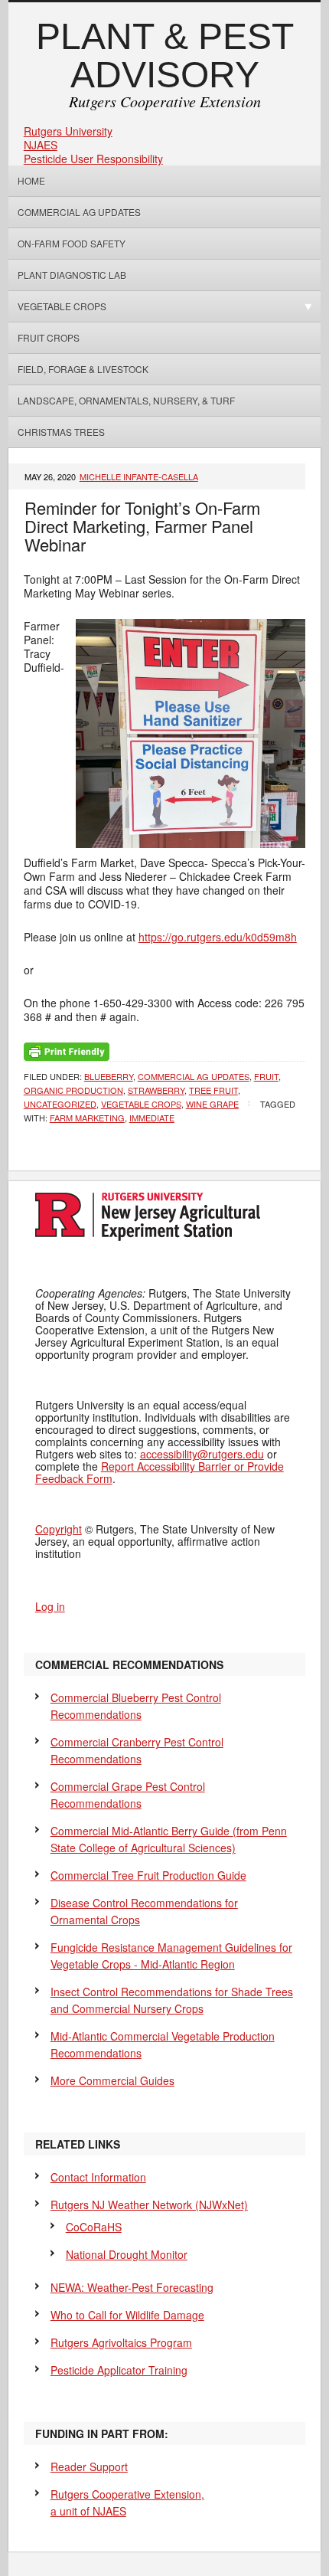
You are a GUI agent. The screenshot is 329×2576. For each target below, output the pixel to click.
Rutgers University (68, 131)
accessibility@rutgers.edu (202, 1454)
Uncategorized (60, 1104)
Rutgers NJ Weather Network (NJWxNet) (149, 2204)
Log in (50, 1606)
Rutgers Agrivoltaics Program (121, 2342)
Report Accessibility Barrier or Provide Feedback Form (160, 1472)
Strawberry (156, 1090)
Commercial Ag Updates (79, 212)
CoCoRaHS (94, 2227)
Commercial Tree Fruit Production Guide (148, 1875)
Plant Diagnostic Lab (72, 275)
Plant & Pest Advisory (165, 56)
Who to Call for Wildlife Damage (127, 2315)
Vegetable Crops (57, 306)
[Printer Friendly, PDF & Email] (67, 1050)
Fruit (266, 1076)
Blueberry (109, 1076)
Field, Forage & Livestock (83, 369)
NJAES (41, 145)
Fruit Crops (49, 337)
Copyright (59, 1529)
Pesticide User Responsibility (93, 159)
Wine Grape (212, 1104)
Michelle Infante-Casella (139, 476)
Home (31, 180)
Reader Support (89, 2466)
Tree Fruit (213, 1090)
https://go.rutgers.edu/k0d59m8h (218, 937)
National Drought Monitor (127, 2254)
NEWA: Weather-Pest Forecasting (132, 2287)
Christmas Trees (61, 432)
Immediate (152, 1118)
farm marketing (87, 1118)
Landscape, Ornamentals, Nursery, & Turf (126, 400)
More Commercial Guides (112, 2080)
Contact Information (98, 2177)
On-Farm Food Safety (72, 243)
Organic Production (73, 1090)
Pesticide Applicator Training (119, 2370)
